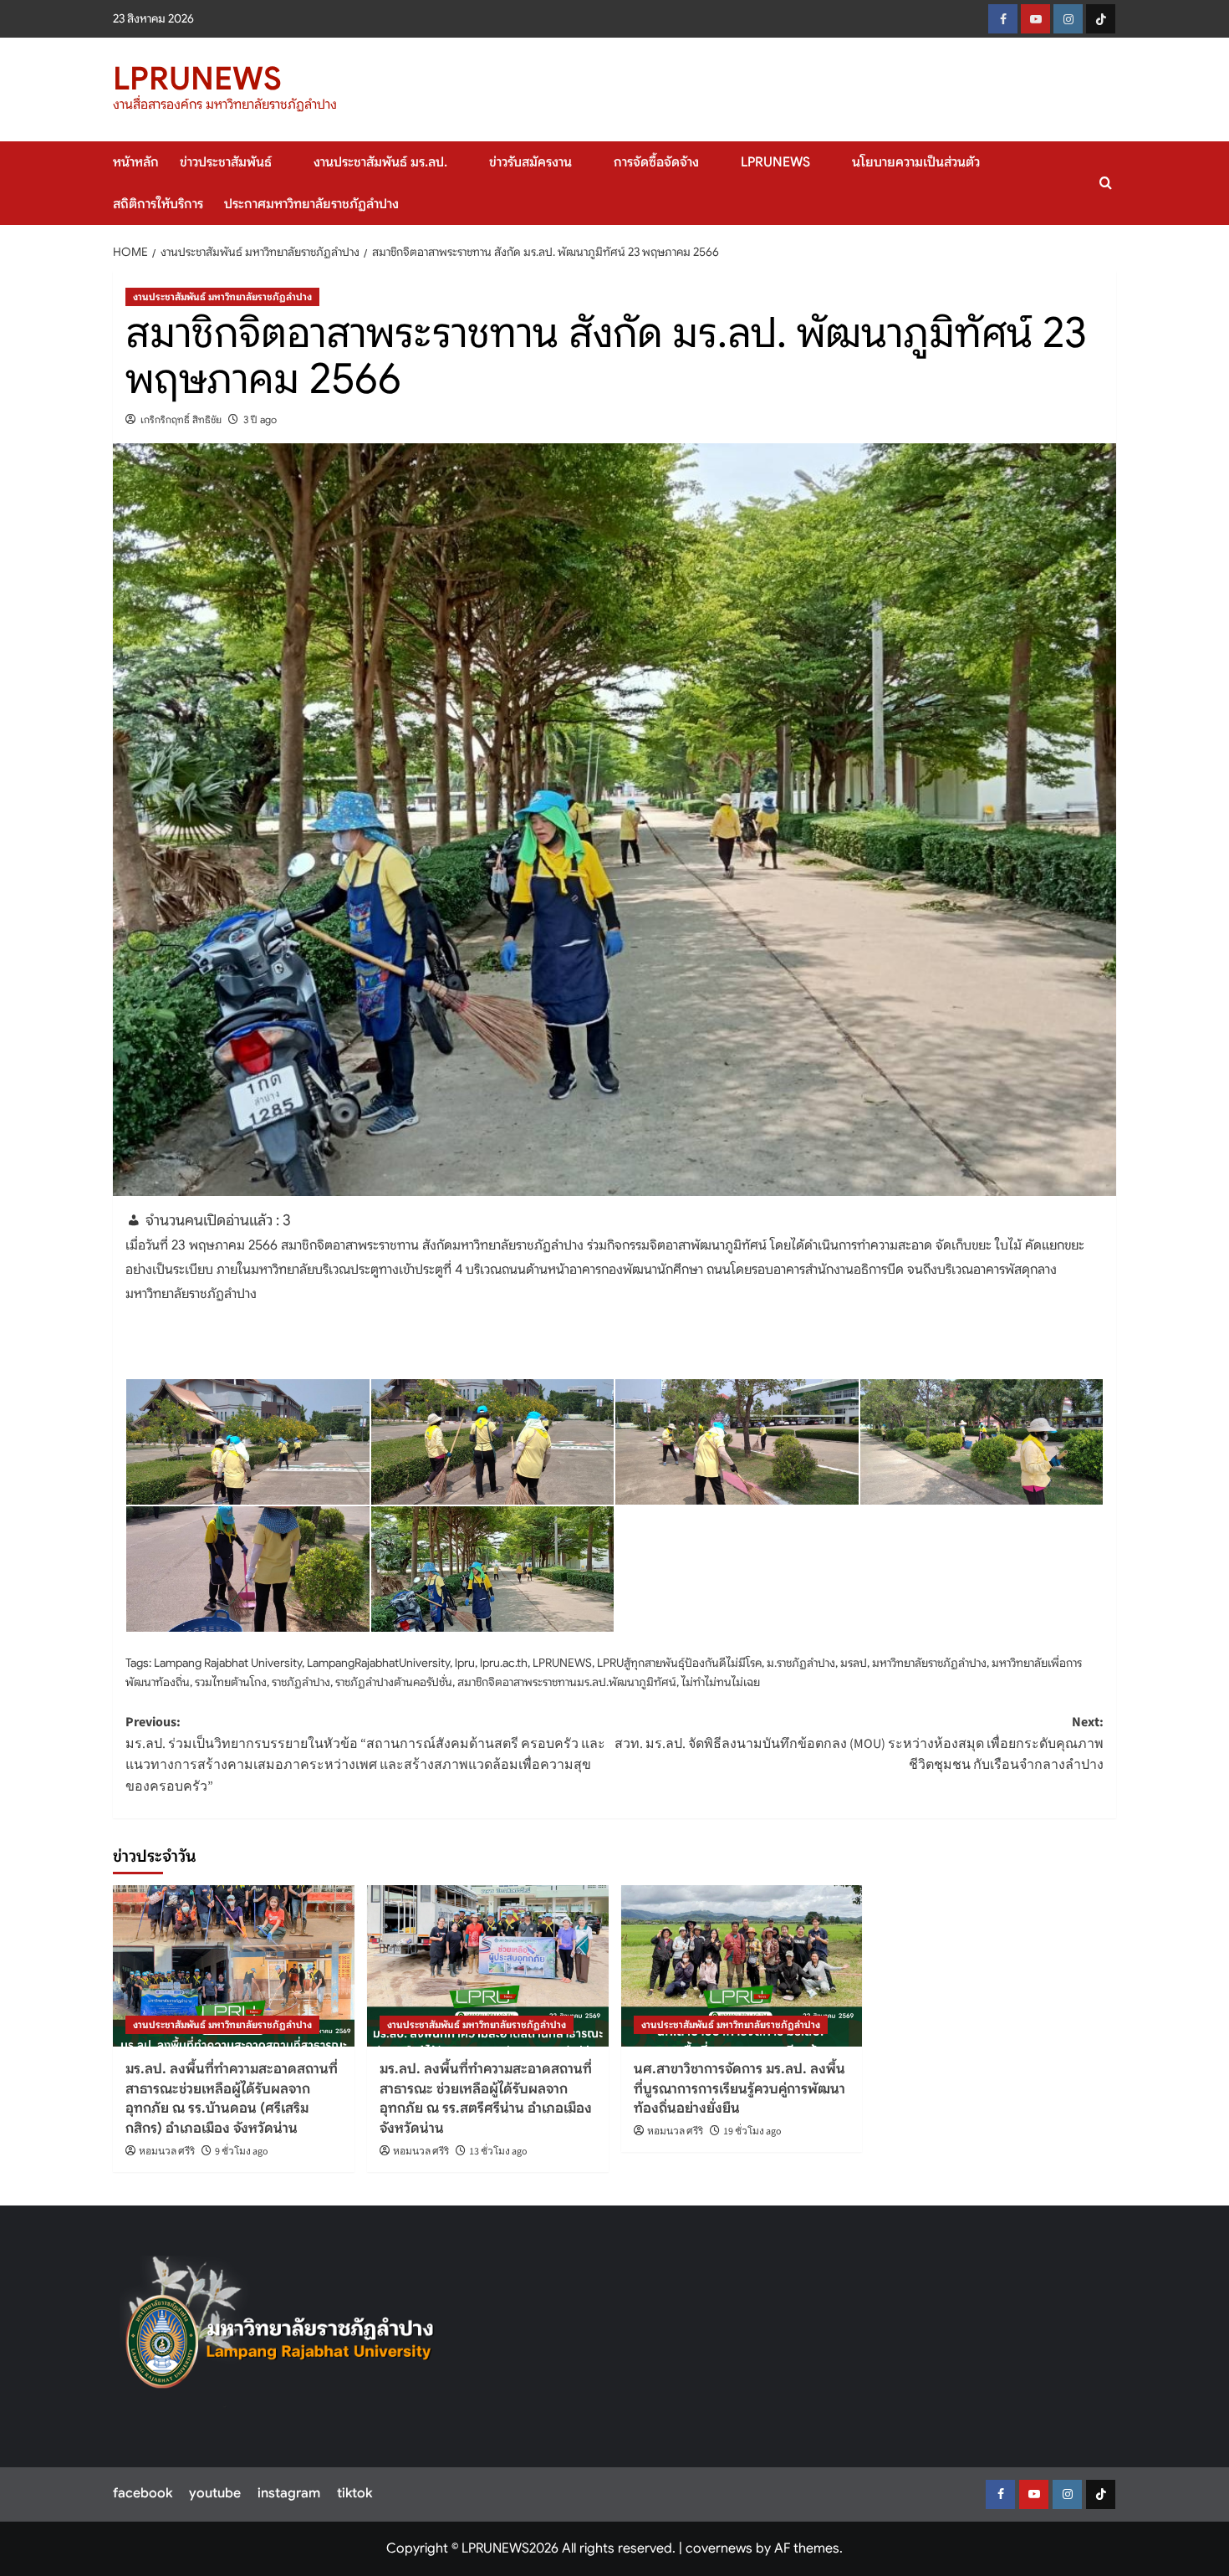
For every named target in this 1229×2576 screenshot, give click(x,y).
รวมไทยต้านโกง (231, 1682)
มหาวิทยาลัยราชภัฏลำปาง (929, 1663)
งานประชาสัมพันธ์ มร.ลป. (380, 162)
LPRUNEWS (197, 79)
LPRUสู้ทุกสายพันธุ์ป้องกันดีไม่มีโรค (679, 1663)
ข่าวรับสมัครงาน (530, 162)
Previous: (365, 1754)
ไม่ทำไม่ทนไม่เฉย (721, 1682)
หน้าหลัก (136, 162)
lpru (465, 1663)
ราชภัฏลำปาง (301, 1682)
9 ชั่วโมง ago (242, 2152)
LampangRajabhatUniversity (378, 1663)
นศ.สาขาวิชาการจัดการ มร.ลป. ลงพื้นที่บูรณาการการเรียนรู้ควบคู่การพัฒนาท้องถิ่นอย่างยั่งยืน (739, 2089)
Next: (859, 1743)
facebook (143, 2493)
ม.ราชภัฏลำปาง (801, 1663)
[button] (1106, 183)
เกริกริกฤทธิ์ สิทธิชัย (181, 419)
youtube (215, 2493)
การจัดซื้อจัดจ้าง (656, 162)
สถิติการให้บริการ (158, 204)
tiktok (354, 2493)
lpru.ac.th (504, 1663)
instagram (289, 2493)
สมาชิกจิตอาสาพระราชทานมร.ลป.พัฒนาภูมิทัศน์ (567, 1682)
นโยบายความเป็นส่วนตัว (916, 162)
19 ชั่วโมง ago (752, 2131)
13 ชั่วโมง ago (498, 2152)
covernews (719, 2548)
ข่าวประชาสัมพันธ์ (226, 162)
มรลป (854, 1663)
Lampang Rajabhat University (228, 1663)
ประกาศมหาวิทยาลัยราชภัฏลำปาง (311, 204)
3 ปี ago (260, 419)
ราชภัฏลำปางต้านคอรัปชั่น (394, 1682)
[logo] (280, 2331)
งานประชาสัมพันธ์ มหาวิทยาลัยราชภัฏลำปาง (222, 296)
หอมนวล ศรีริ (167, 2152)
